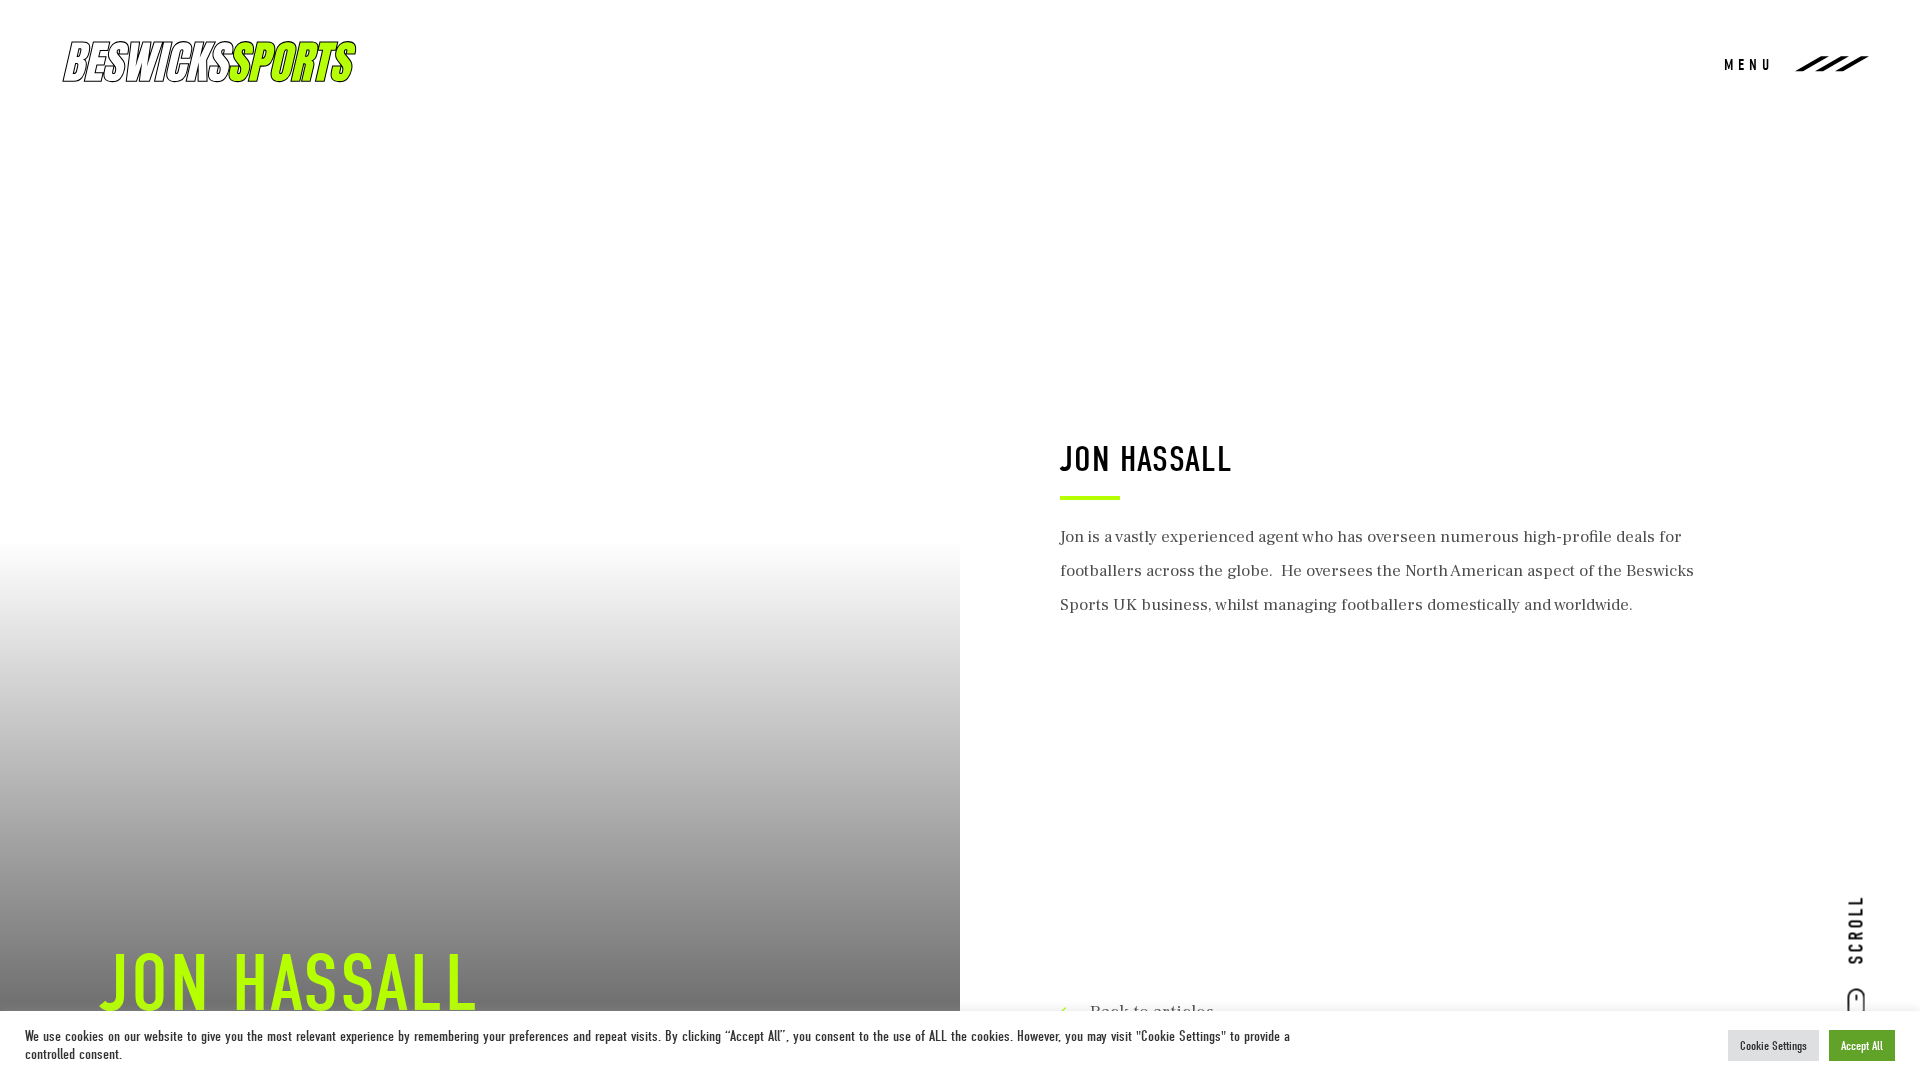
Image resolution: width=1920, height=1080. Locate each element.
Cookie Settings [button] (1773, 1045)
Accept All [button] (1862, 1045)
